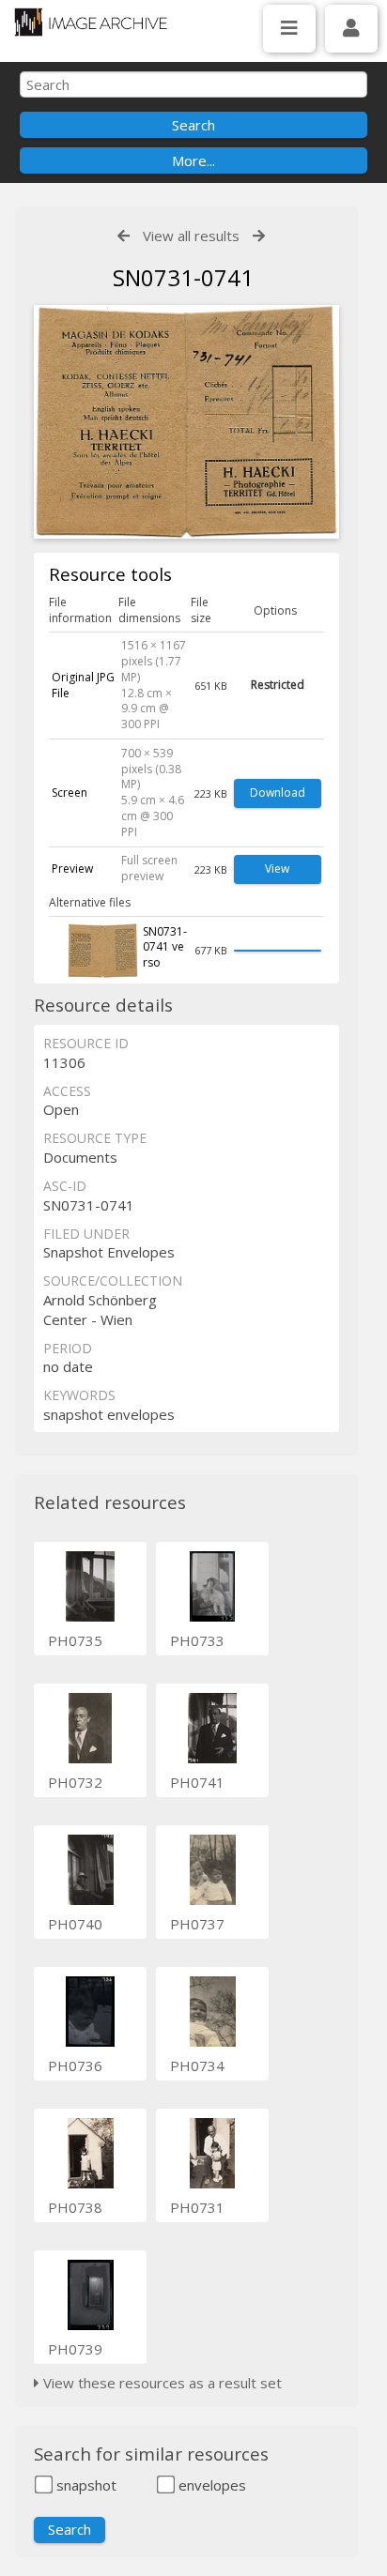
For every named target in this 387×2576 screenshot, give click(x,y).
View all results (191, 236)
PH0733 (197, 1640)
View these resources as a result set (161, 2383)
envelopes (210, 2485)
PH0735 (75, 1640)
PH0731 (197, 2207)
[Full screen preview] (186, 425)
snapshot (85, 2485)
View (277, 869)
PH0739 (75, 2349)
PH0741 (197, 1782)
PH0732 (75, 1782)
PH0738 (75, 2207)
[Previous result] (124, 236)
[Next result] (259, 236)
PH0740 (75, 1924)
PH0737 (197, 1924)
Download (278, 793)
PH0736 (75, 2065)
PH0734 (197, 2065)
